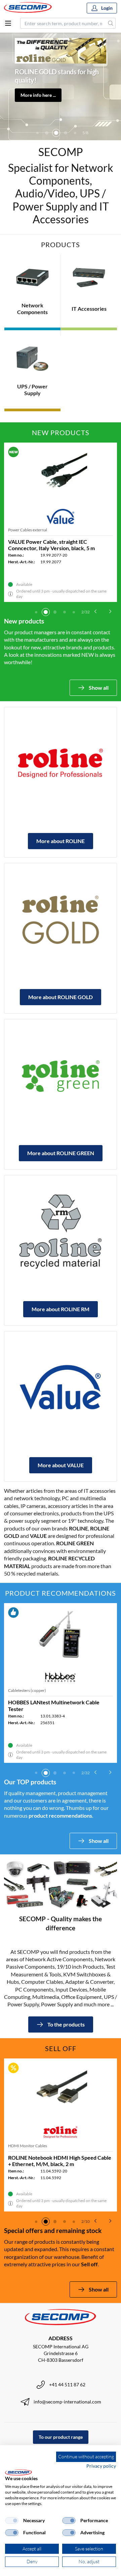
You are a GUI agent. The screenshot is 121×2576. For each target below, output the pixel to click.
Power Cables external (28, 530)
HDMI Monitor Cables (28, 2146)
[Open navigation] (8, 23)
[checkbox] (12, 2521)
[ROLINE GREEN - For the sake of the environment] (61, 1075)
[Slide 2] (46, 612)
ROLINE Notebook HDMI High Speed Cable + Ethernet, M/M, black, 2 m (60, 2161)
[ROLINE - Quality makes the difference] (61, 763)
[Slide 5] (56, 133)
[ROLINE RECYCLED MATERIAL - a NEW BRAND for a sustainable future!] (61, 1232)
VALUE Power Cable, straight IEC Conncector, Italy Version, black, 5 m (51, 545)
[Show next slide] (110, 611)
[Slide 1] (36, 612)
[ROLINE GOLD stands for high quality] (61, 919)
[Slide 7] (75, 133)
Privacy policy (101, 2466)
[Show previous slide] (95, 611)
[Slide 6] (66, 133)
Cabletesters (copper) (27, 1690)
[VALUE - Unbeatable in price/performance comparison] (61, 1388)
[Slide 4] (47, 133)
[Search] (111, 23)
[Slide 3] (37, 133)
